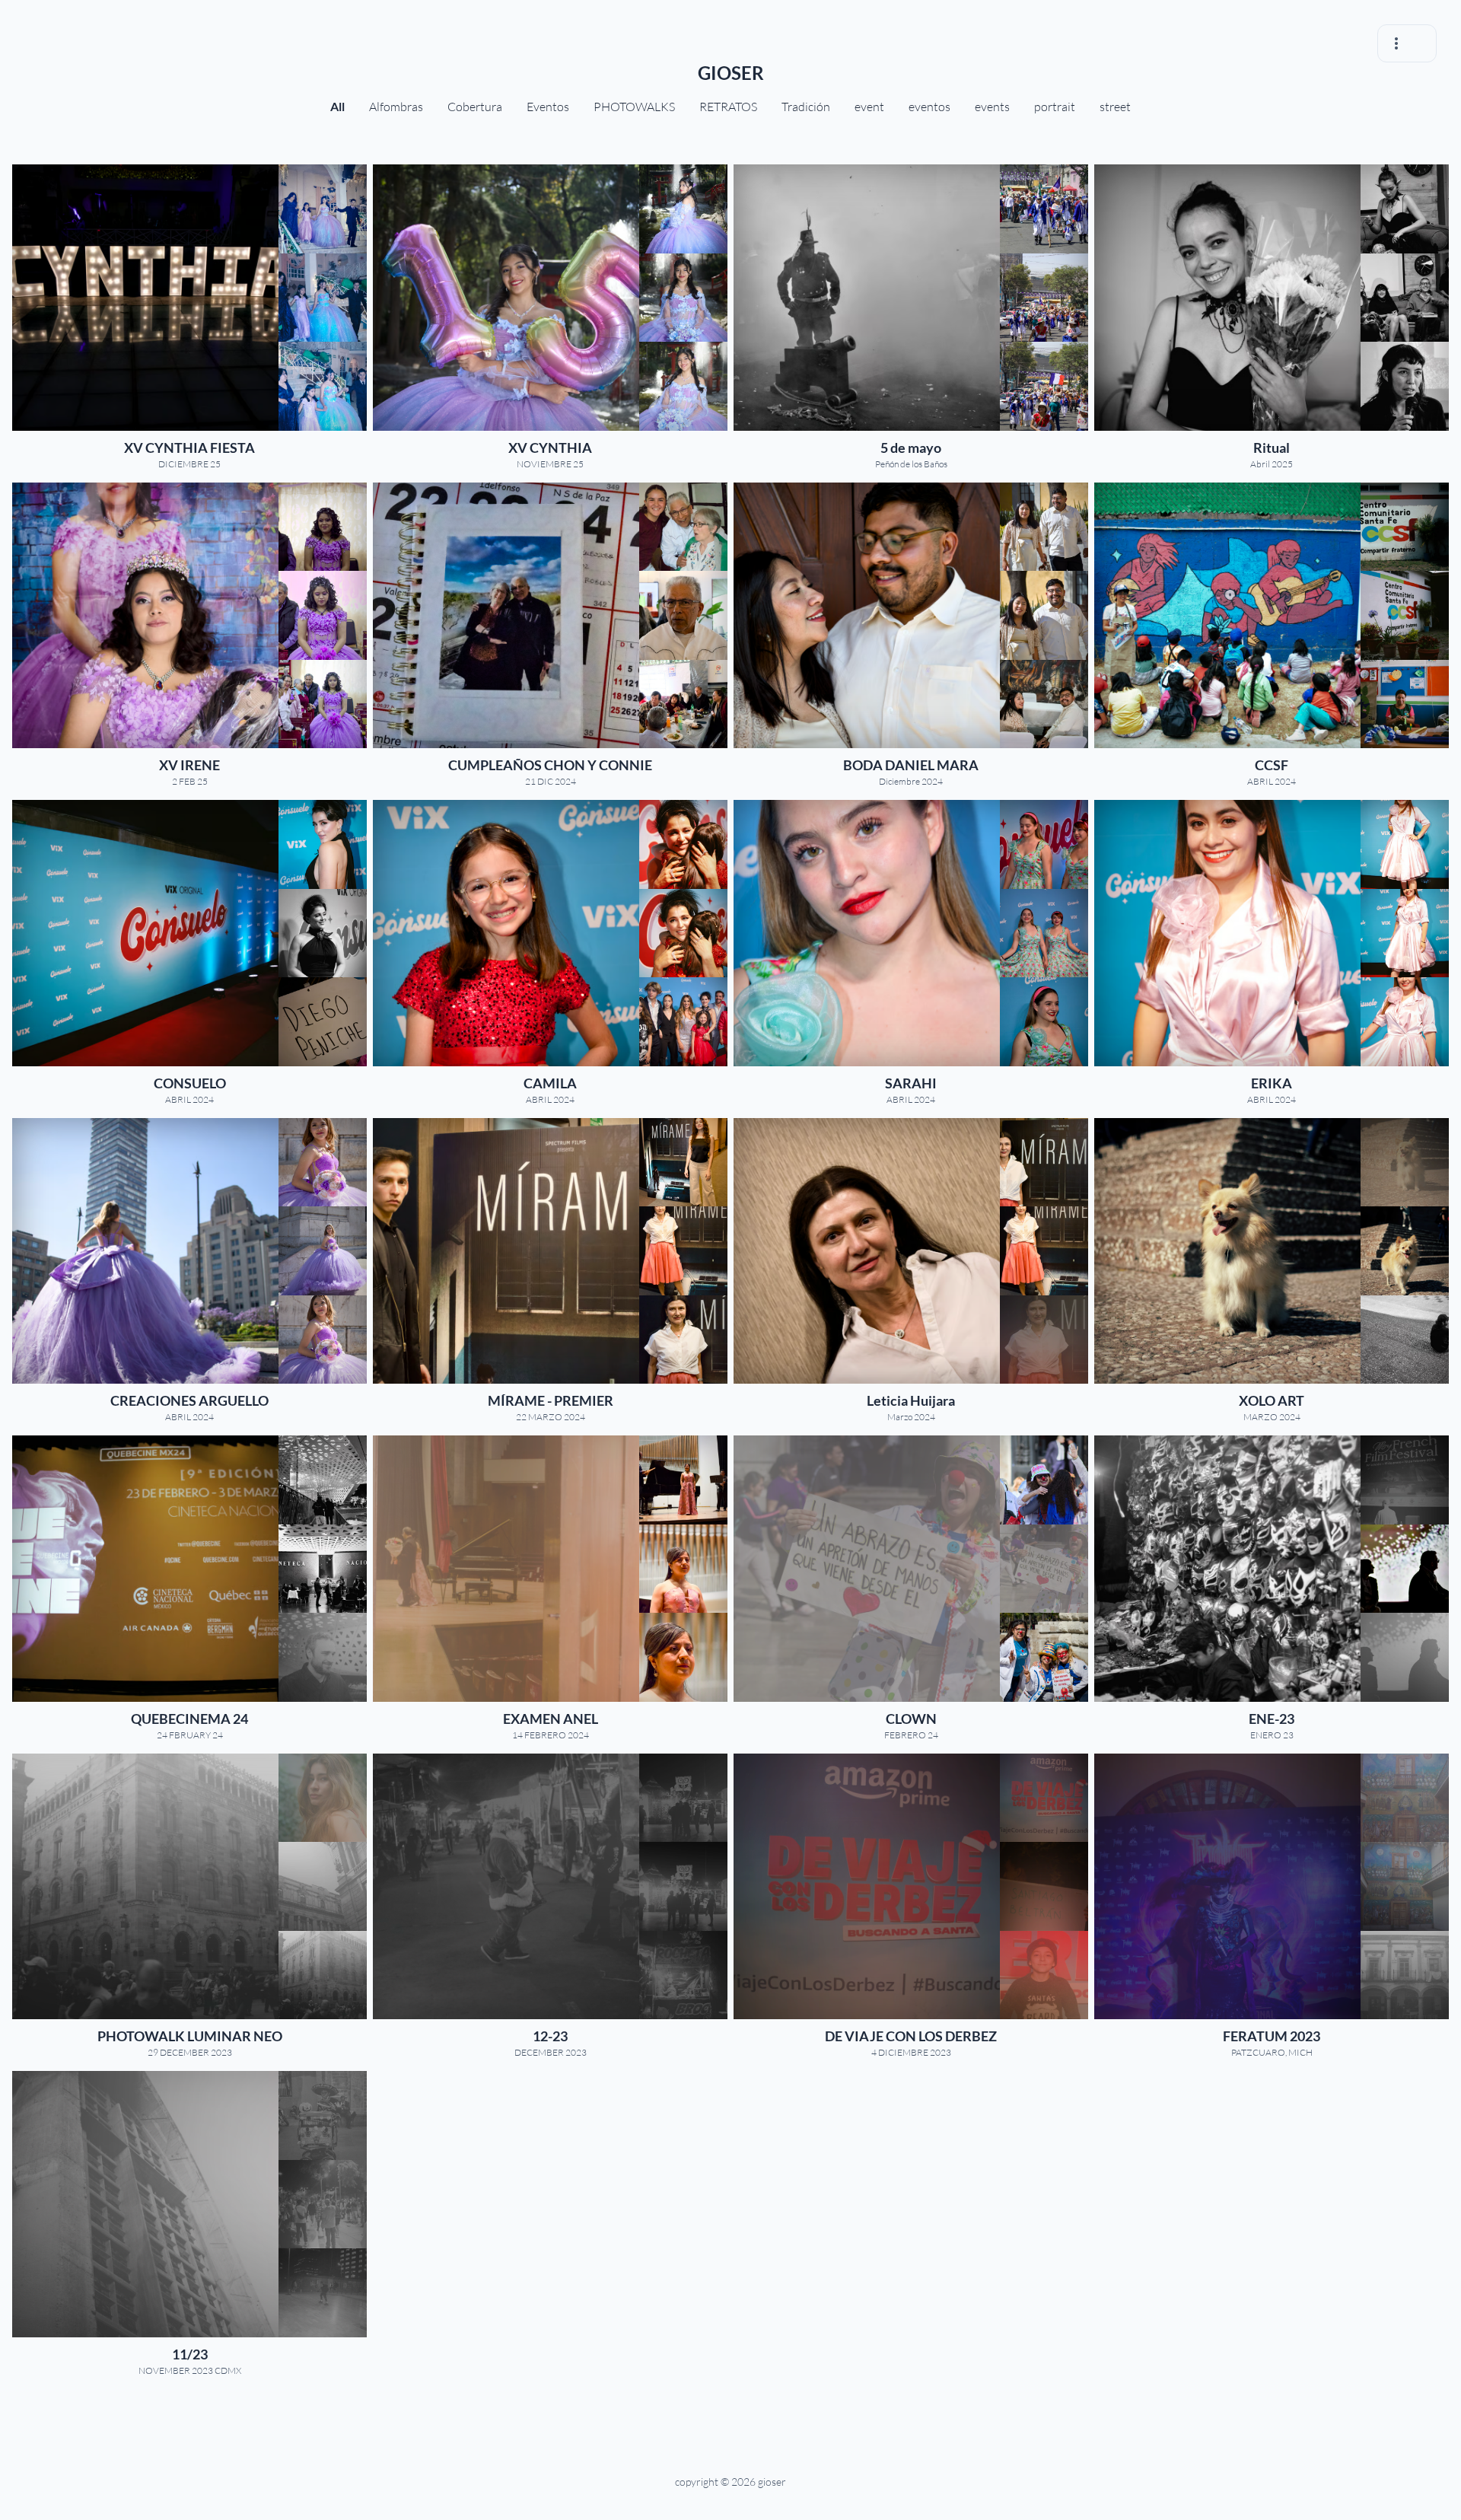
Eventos (548, 107)
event (869, 107)
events (992, 107)
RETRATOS (728, 107)
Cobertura (475, 107)
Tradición (806, 107)
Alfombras (396, 107)
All (337, 106)
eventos (929, 107)
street (1115, 107)
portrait (1055, 107)
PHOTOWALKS (634, 107)
